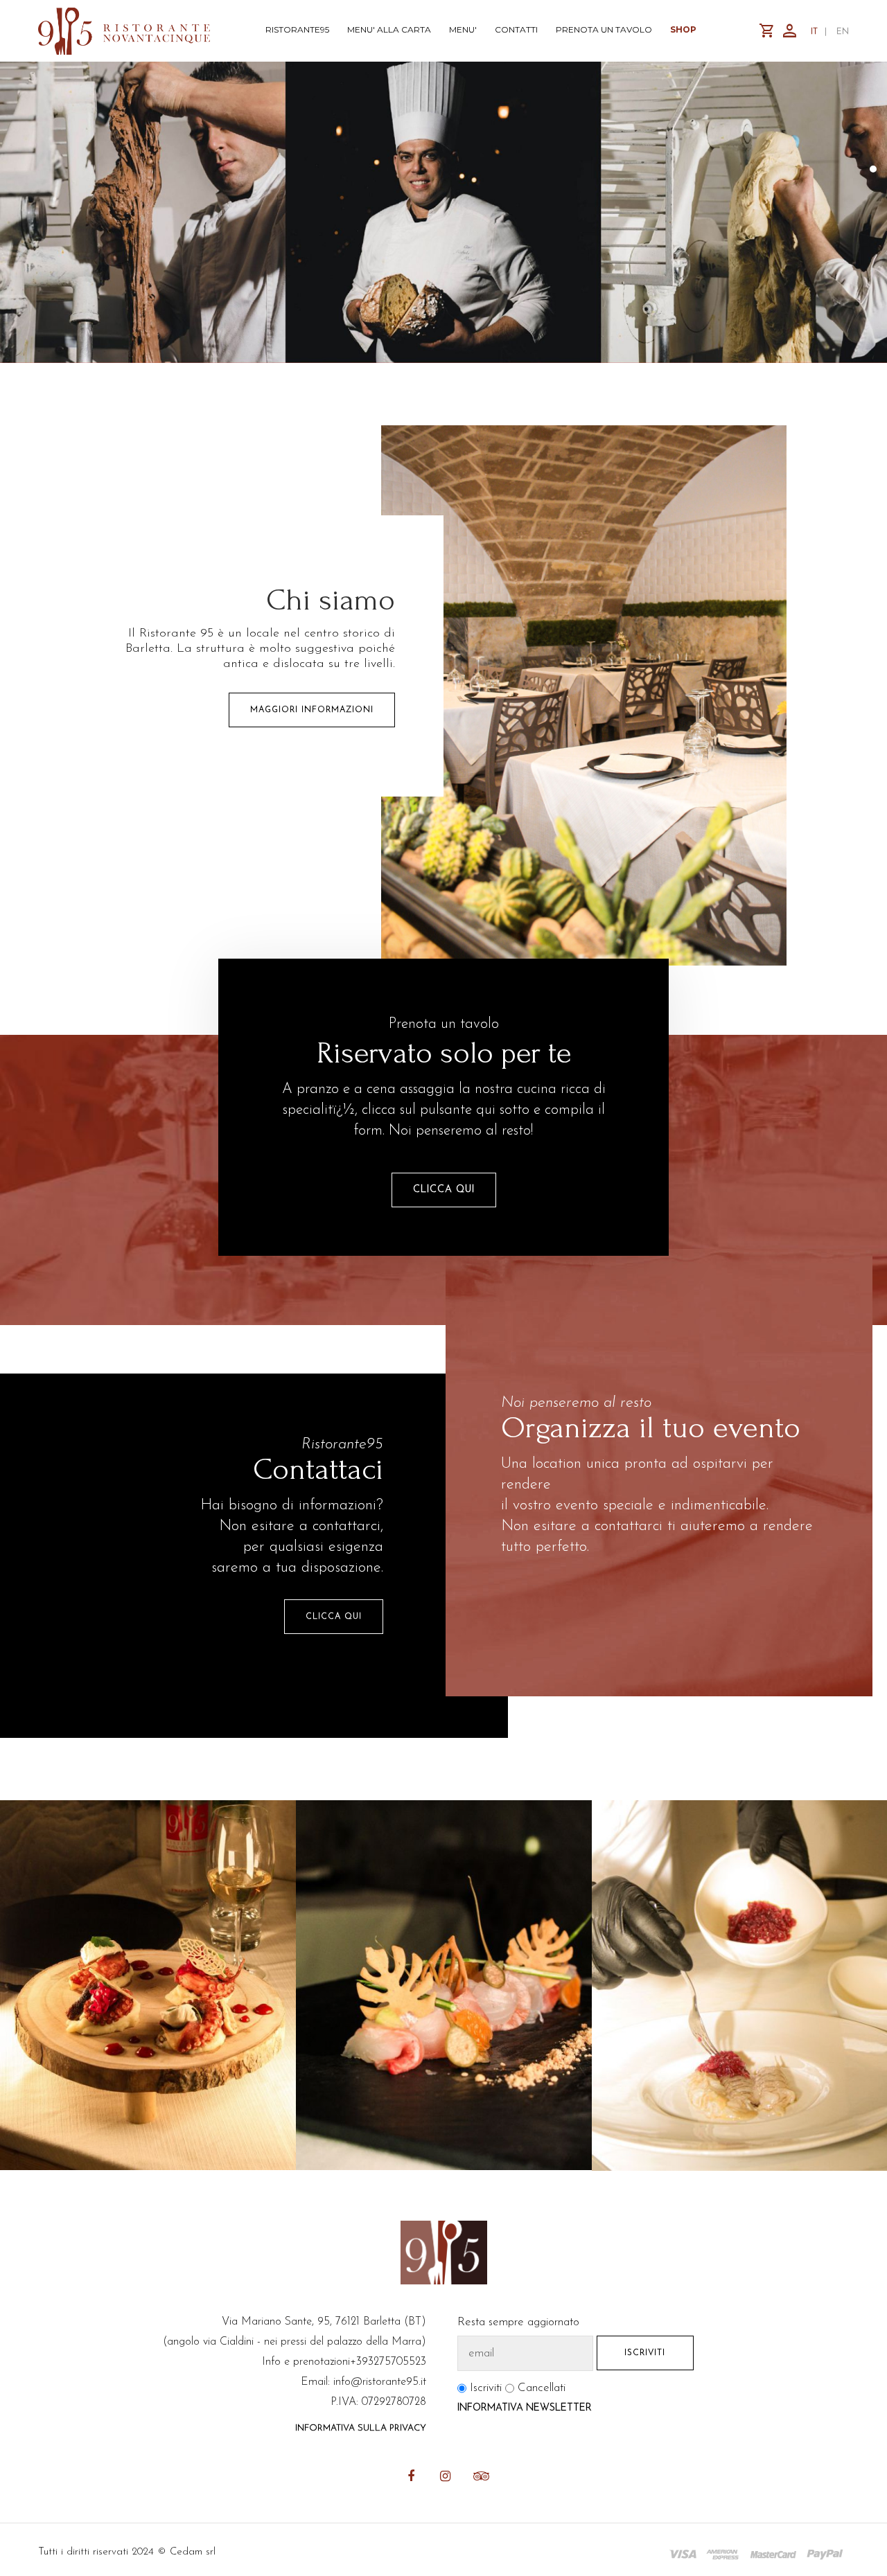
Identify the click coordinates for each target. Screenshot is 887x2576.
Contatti (516, 29)
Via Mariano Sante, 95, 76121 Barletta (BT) (324, 2322)
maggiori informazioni (312, 710)
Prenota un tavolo (604, 29)
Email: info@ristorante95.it (363, 2382)
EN (843, 32)
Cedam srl (193, 2552)
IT (814, 32)
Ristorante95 (297, 29)
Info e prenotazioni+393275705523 (344, 2362)
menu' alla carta (389, 29)
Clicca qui (334, 1617)
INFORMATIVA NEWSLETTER (525, 2408)
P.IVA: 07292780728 (378, 2402)
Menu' (463, 29)
